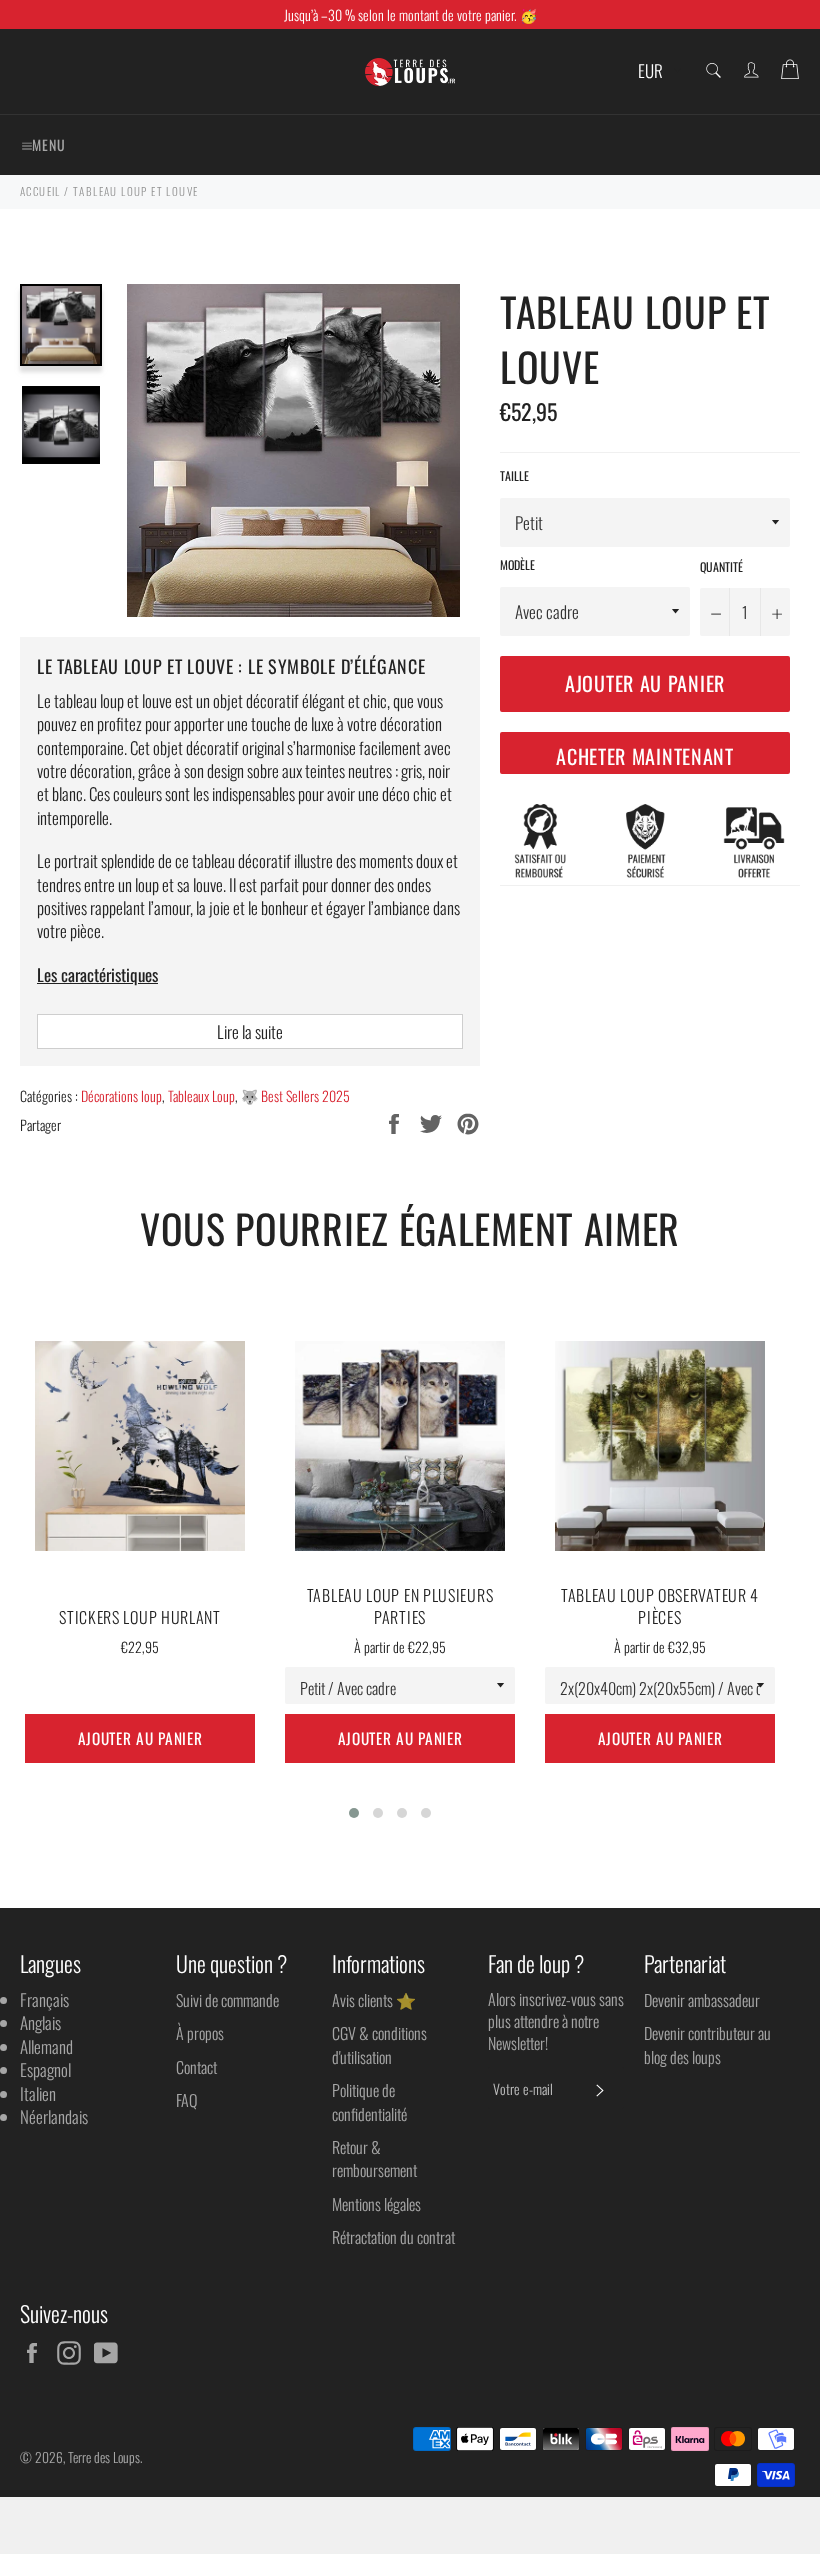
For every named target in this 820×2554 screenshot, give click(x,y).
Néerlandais (54, 2116)
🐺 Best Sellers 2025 (295, 1095)
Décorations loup (121, 1095)
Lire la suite (250, 1031)
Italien (38, 2093)
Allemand (46, 2046)
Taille (514, 476)
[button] (354, 1813)
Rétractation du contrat (393, 2237)
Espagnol (45, 2069)
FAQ (186, 2100)
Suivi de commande (227, 2000)
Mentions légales (376, 2204)
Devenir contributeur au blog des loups (707, 2044)
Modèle (517, 565)
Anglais (40, 2022)
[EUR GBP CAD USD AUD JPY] (657, 71)
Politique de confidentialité (369, 2101)
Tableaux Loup (201, 1095)
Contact (196, 2067)
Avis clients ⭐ (374, 2000)
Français (44, 1999)
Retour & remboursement (374, 2158)
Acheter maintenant (645, 756)
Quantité (721, 567)
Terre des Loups (104, 2457)
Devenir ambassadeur (702, 2000)
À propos (200, 2033)
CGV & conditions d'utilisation (379, 2044)
